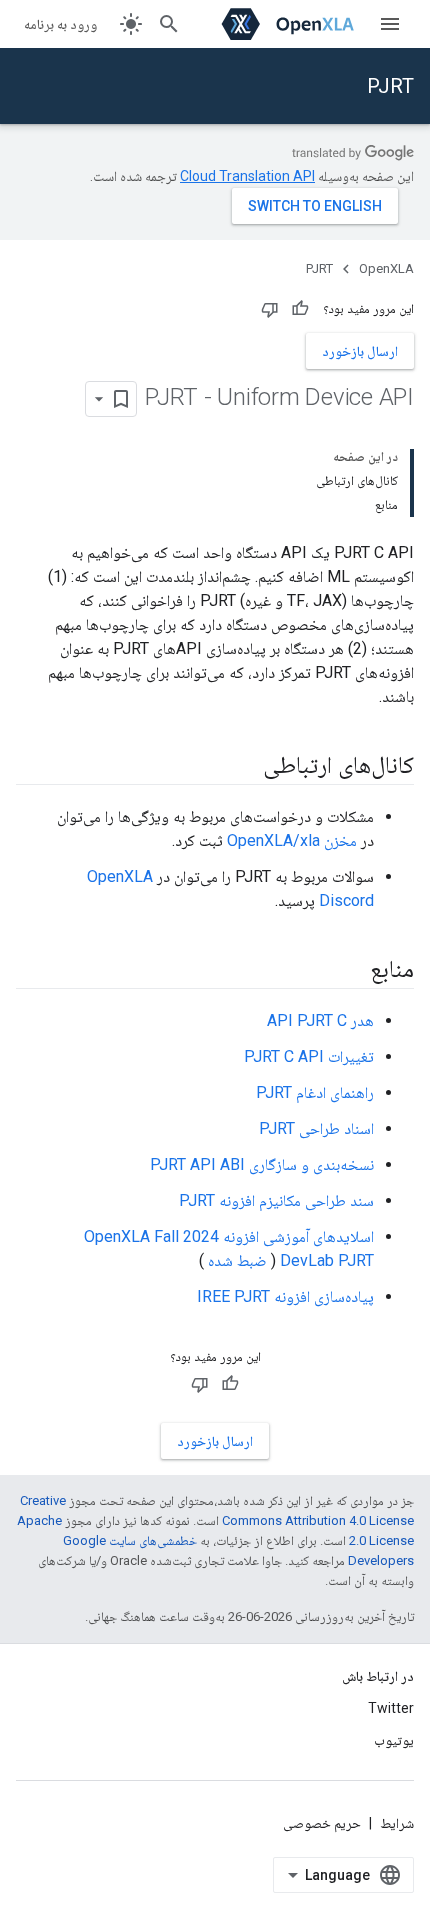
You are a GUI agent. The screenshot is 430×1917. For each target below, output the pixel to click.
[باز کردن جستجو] (169, 24)
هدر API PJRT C (320, 1020)
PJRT (390, 86)
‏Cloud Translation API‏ (247, 176)
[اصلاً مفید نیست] (270, 309)
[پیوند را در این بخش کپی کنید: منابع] (350, 971)
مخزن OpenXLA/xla (292, 840)
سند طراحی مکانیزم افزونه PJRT (276, 1200)
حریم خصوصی (322, 1823)
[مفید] (300, 309)
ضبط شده (237, 1260)
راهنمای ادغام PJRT (315, 1092)
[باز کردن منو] (390, 24)
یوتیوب (394, 1740)
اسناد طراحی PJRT (316, 1128)
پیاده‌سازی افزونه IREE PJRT (285, 1296)
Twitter (391, 1708)
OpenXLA (386, 268)
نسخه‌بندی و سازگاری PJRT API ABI (262, 1164)
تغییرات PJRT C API (309, 1056)
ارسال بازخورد (360, 351)
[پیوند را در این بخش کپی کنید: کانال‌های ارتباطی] (243, 767)
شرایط (397, 1823)
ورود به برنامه (60, 24)
